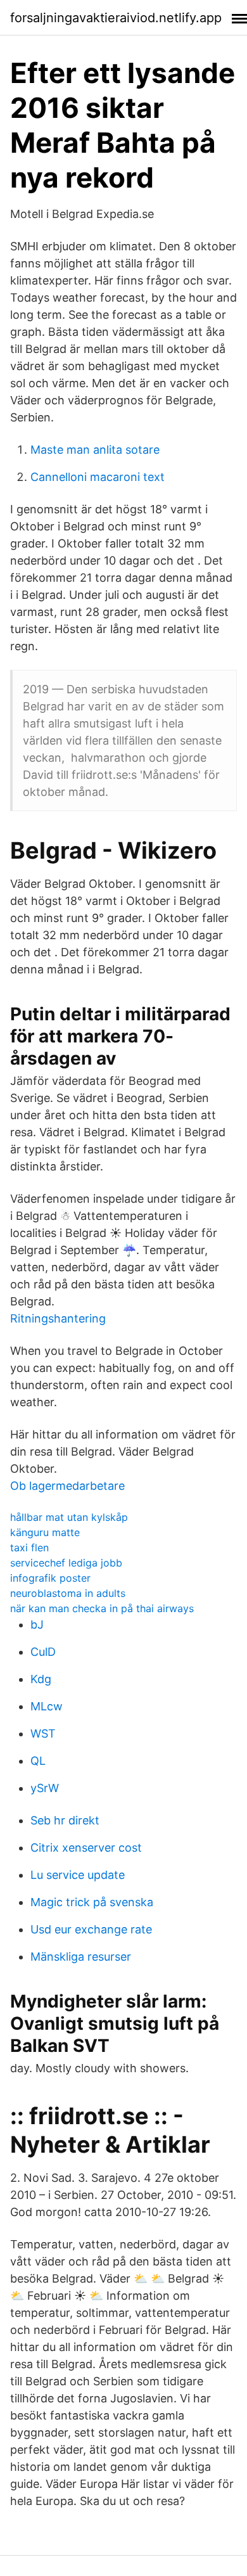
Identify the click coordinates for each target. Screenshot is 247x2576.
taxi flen (29, 1548)
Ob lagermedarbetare (67, 1486)
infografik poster (50, 1578)
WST (43, 1733)
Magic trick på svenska (92, 1902)
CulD (43, 1652)
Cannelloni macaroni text (98, 477)
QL (38, 1761)
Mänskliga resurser (81, 1957)
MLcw (47, 1706)
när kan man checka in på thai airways (102, 1608)
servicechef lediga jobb (66, 1563)
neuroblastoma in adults (68, 1593)
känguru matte (45, 1532)
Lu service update (78, 1875)
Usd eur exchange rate (91, 1929)
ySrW (45, 1788)
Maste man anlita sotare (95, 450)
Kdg (41, 1679)
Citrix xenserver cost (86, 1848)
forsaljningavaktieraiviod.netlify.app (116, 18)
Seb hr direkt (65, 1820)
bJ (37, 1624)
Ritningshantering (58, 1318)
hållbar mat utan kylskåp (69, 1517)
